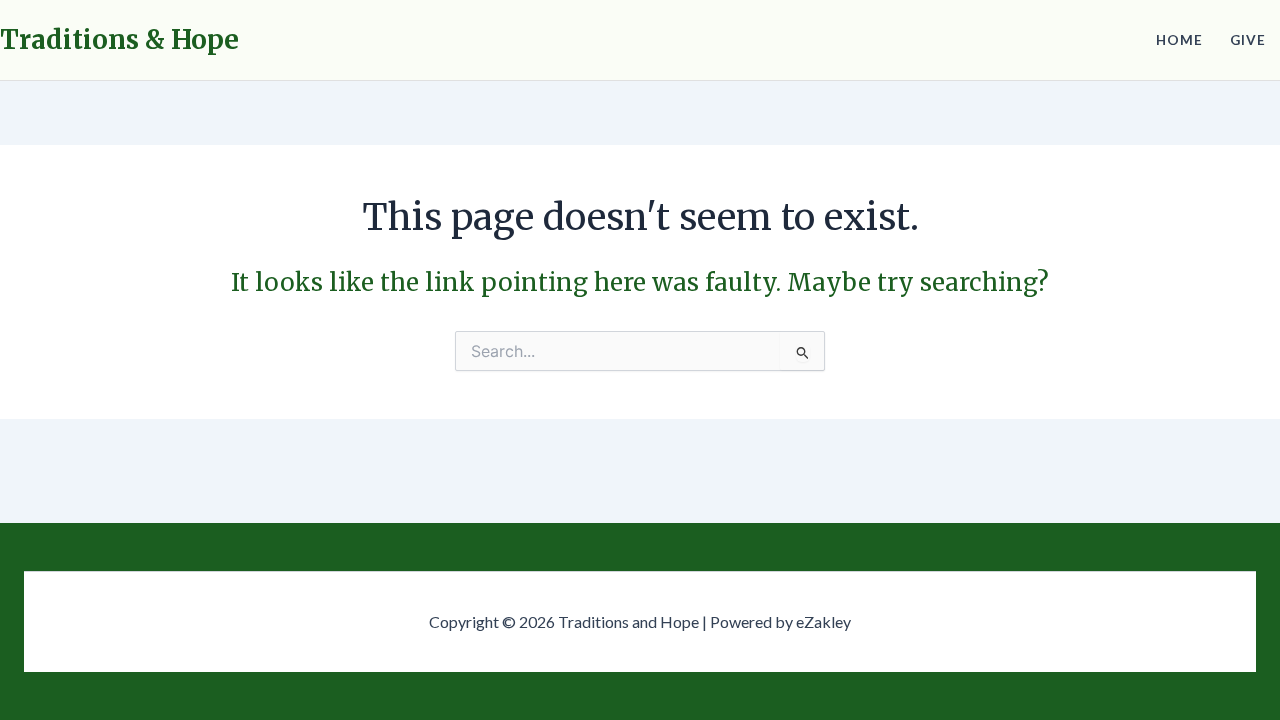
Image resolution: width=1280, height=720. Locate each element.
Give (1248, 40)
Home (1179, 40)
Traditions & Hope (119, 39)
